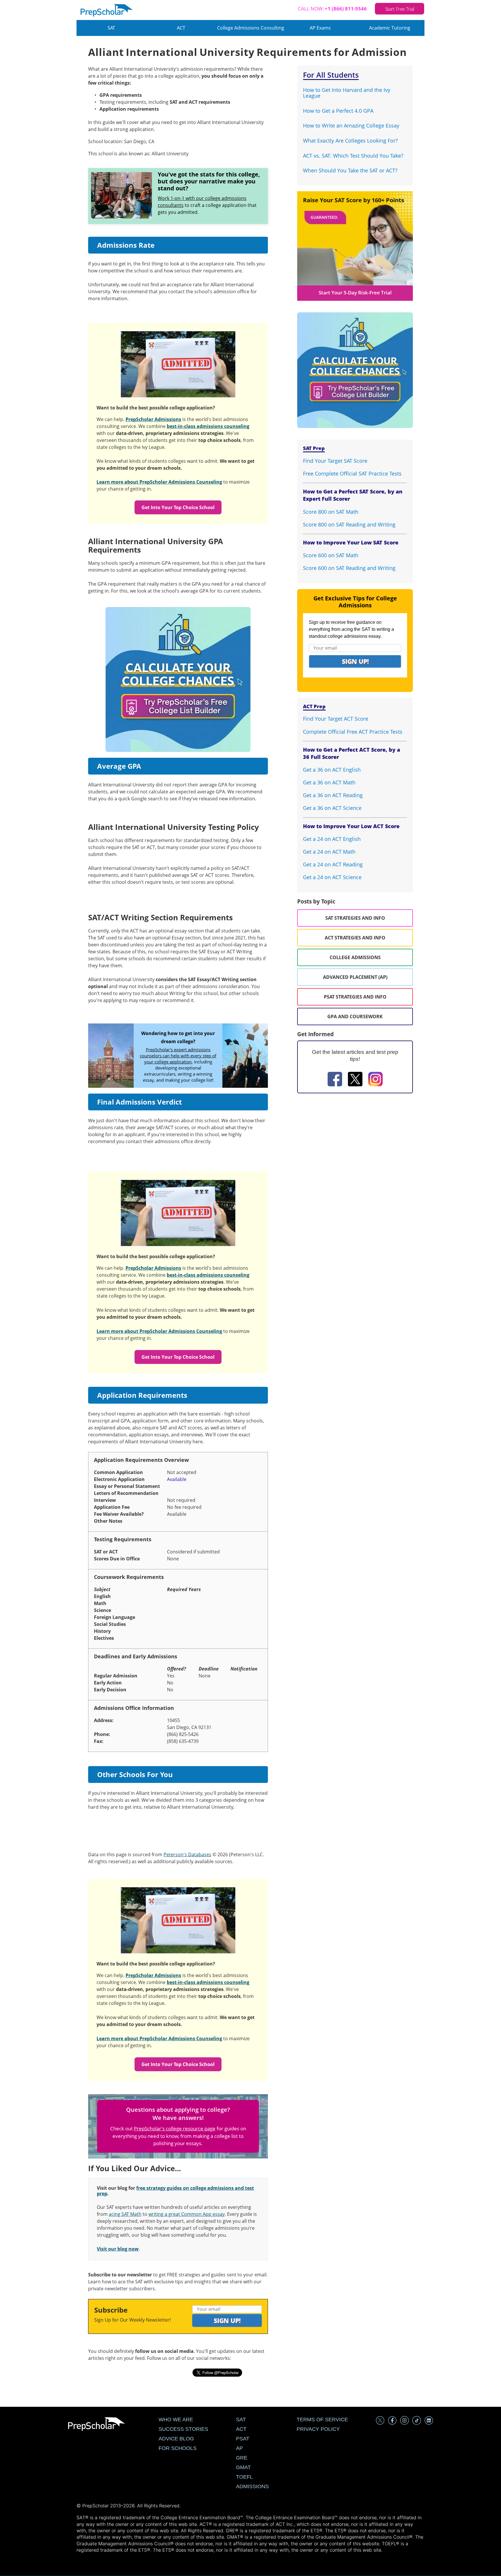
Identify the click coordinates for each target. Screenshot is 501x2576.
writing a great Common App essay (187, 2214)
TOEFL (244, 2477)
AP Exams (320, 28)
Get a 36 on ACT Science (332, 808)
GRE (242, 2458)
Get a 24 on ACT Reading (333, 864)
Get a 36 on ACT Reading (333, 795)
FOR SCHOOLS (178, 2448)
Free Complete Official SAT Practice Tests (352, 473)
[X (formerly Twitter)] (355, 1080)
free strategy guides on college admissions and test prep (175, 2191)
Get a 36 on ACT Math (329, 782)
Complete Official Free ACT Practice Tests (353, 732)
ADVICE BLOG (176, 2439)
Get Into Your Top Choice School (178, 507)
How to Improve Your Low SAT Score (351, 542)
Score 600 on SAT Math (331, 555)
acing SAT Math (125, 2214)
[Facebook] (335, 1080)
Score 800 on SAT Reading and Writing (349, 524)
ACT (181, 28)
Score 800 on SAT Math (331, 512)
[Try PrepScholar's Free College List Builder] (178, 672)
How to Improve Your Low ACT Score (351, 826)
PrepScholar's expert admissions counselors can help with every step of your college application (178, 1056)
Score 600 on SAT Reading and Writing (349, 568)
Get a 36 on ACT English (332, 770)
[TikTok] (417, 2421)
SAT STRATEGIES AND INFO (355, 918)
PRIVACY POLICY (318, 2429)
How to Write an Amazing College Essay (351, 125)
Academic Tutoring (390, 28)
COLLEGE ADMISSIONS (355, 957)
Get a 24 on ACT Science (332, 877)
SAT (111, 28)
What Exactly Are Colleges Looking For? (350, 141)
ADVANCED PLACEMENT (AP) (355, 977)
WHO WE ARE (176, 2420)
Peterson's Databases (187, 1854)
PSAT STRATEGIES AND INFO (355, 997)
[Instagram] (375, 1080)
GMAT (243, 2467)
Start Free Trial (400, 9)
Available (177, 1479)
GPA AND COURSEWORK (355, 1016)
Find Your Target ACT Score (336, 719)
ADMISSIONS (252, 2486)
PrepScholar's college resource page (175, 2128)
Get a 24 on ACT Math (329, 852)
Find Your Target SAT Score (335, 461)
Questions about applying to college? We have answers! (178, 2114)
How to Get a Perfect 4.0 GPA (338, 111)
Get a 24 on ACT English (332, 839)
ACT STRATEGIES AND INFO (355, 938)
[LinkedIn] (429, 2421)
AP (239, 2448)
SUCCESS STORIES (183, 2429)
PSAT (243, 2439)
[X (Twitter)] (380, 2421)
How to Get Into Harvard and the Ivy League (347, 93)
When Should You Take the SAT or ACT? (350, 170)
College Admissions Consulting (251, 28)
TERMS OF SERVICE (322, 2420)
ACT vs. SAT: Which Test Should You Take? (353, 156)
